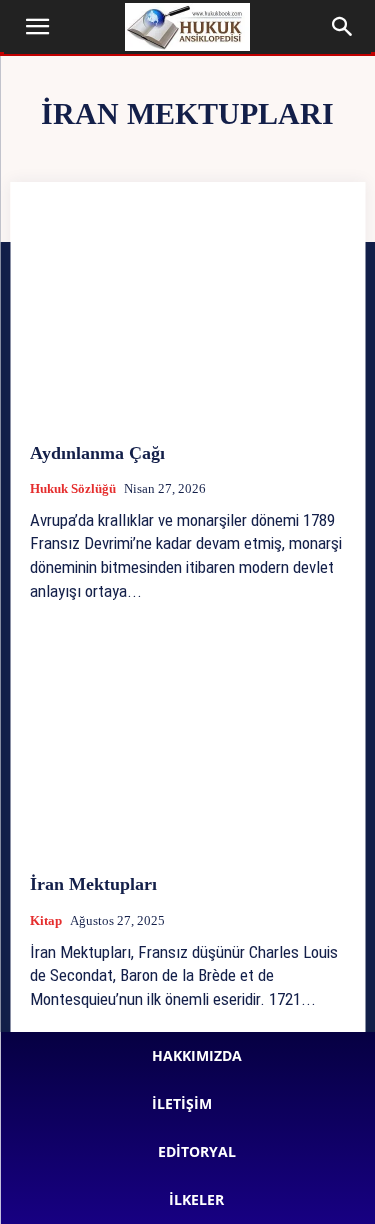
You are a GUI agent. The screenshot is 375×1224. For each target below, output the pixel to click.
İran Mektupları (93, 884)
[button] (38, 27)
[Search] (343, 27)
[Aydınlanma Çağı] (187, 312)
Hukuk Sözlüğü (73, 488)
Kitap (46, 920)
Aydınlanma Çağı (97, 453)
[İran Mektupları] (187, 744)
